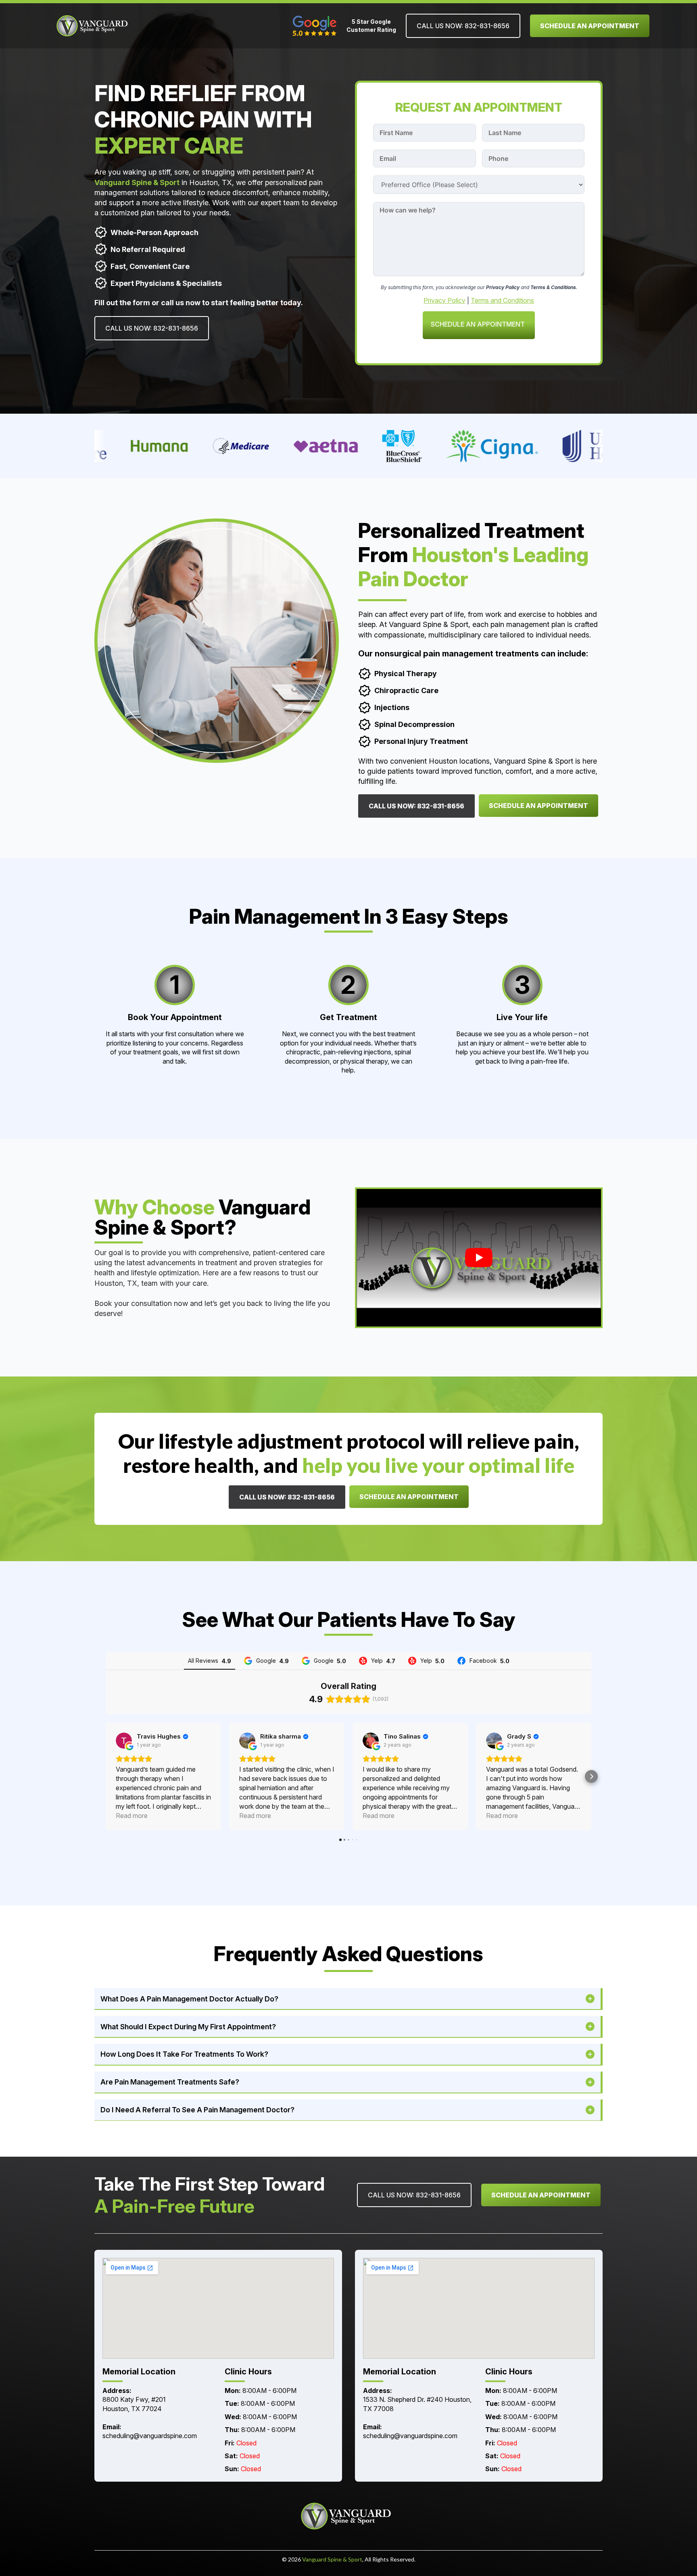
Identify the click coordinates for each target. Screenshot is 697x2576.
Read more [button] (132, 1816)
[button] (106, 1776)
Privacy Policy (444, 300)
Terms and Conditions (502, 300)
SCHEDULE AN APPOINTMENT (478, 324)
